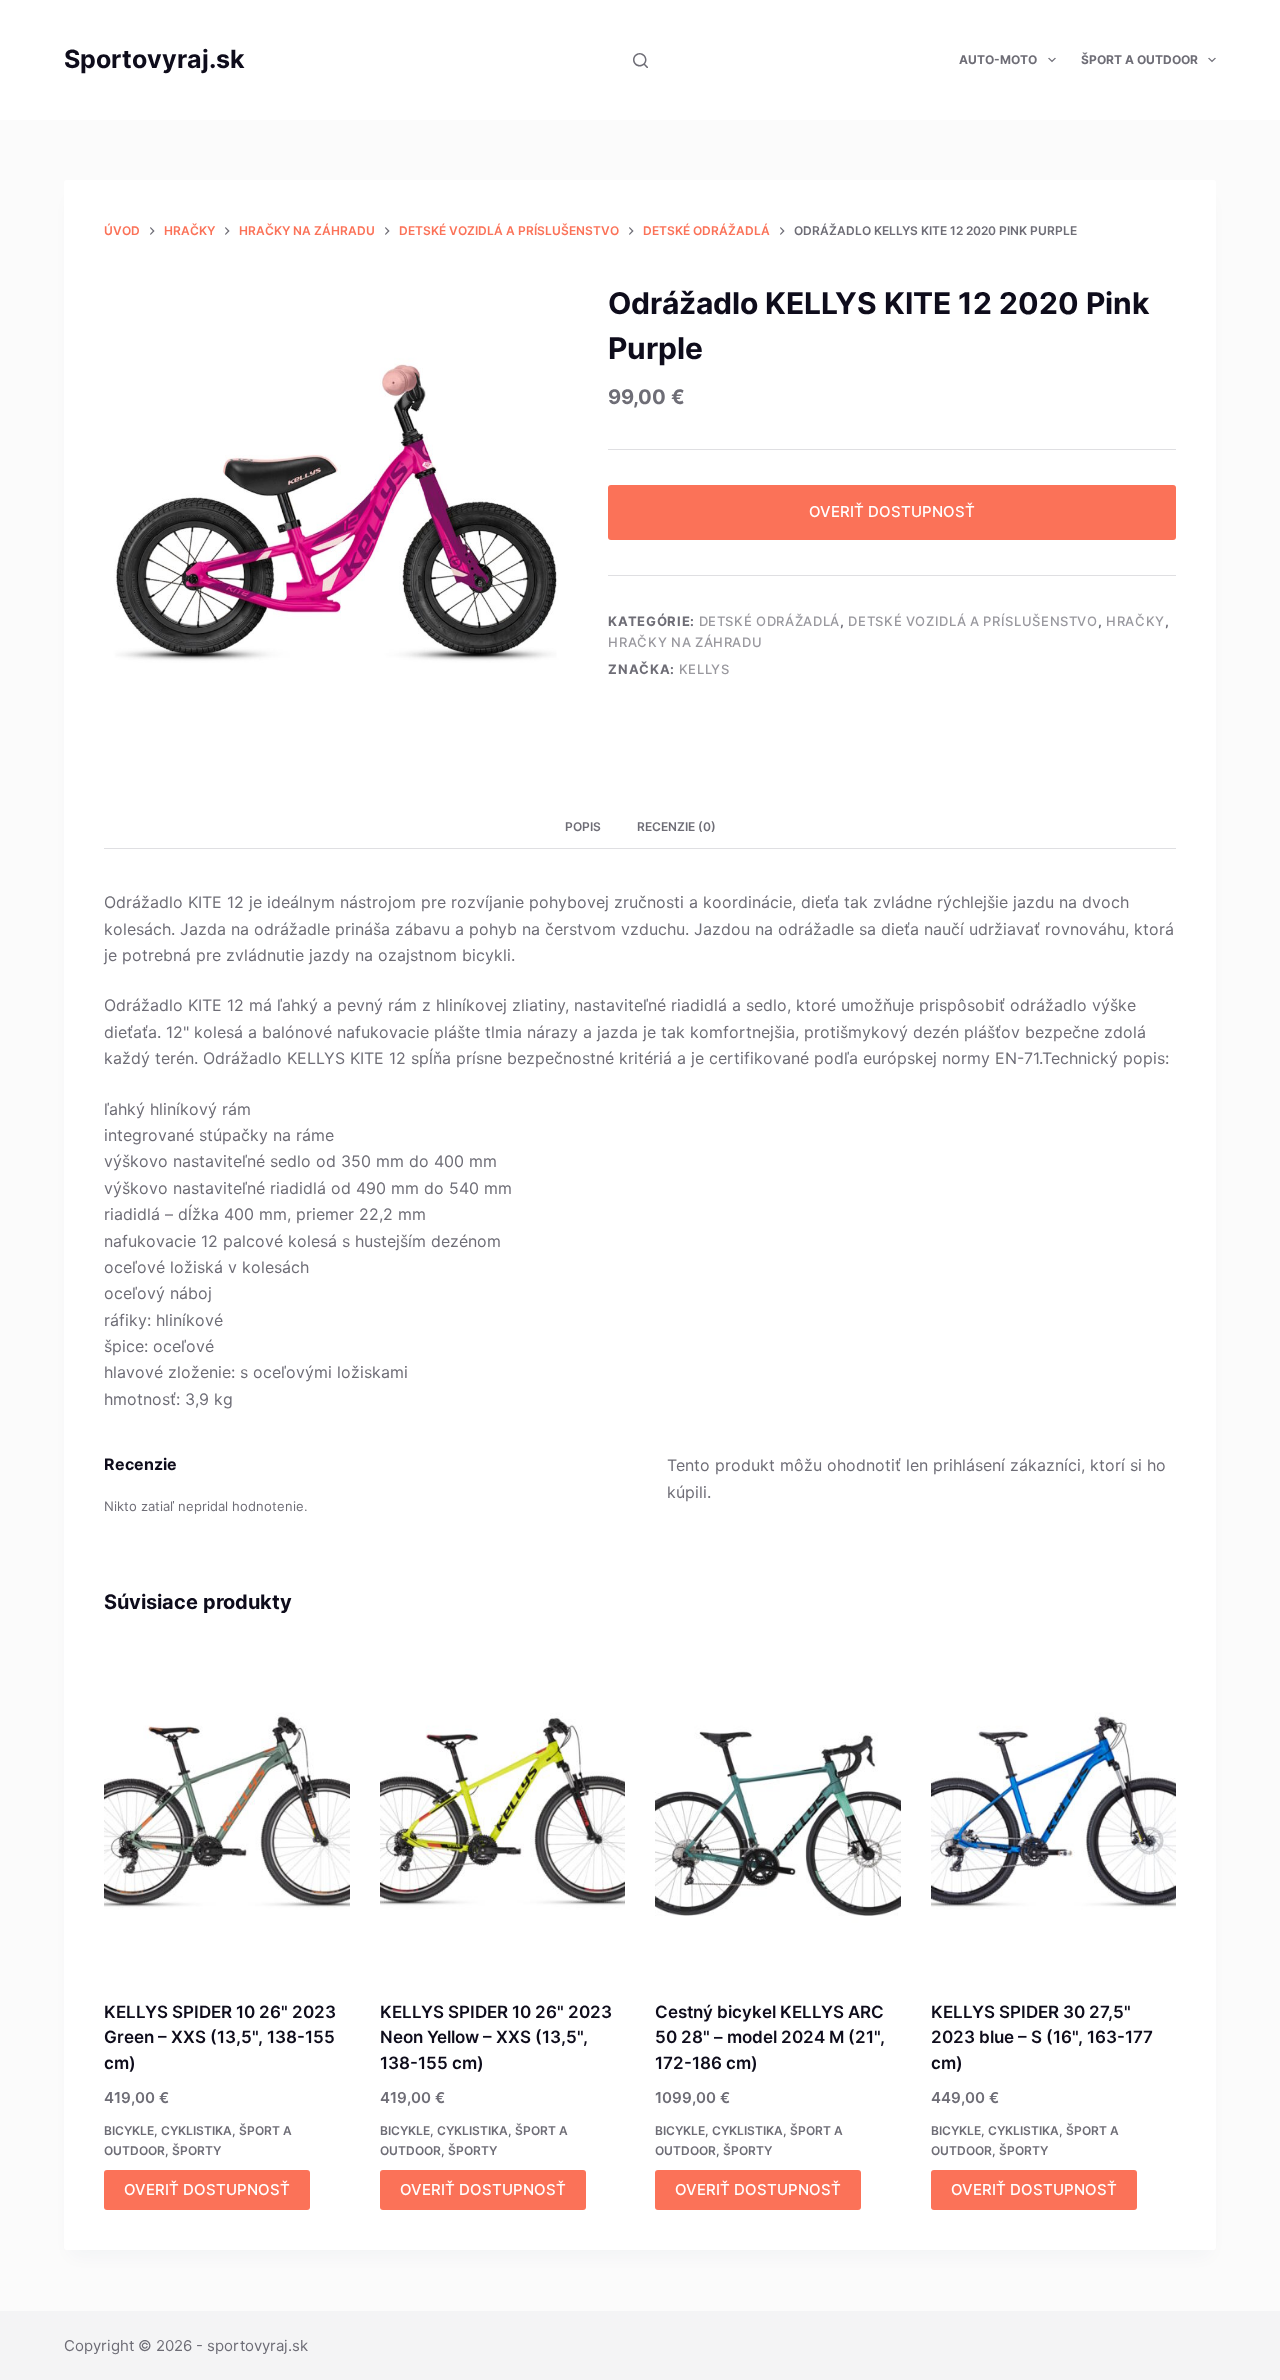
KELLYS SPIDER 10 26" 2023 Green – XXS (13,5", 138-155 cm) (220, 2037)
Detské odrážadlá (769, 621)
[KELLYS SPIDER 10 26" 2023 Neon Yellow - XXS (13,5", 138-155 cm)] (503, 1810)
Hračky (1135, 621)
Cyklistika (196, 2130)
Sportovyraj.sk (154, 59)
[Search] (640, 60)
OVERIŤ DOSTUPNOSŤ (892, 511)
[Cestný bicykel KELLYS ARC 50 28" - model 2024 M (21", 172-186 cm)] (778, 1810)
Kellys (704, 669)
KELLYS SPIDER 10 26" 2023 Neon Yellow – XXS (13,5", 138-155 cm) (496, 2037)
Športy (196, 2150)
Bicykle (129, 2130)
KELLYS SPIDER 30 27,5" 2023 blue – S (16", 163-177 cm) (1042, 2037)
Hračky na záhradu (685, 642)
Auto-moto (998, 59)
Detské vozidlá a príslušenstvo (973, 621)
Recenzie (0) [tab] (676, 826)
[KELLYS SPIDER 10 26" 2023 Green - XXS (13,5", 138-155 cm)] (227, 1810)
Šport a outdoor (1139, 59)
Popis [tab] (583, 826)
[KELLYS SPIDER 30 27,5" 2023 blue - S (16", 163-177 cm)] (1054, 1810)
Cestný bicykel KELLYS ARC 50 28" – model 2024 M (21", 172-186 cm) (770, 2037)
